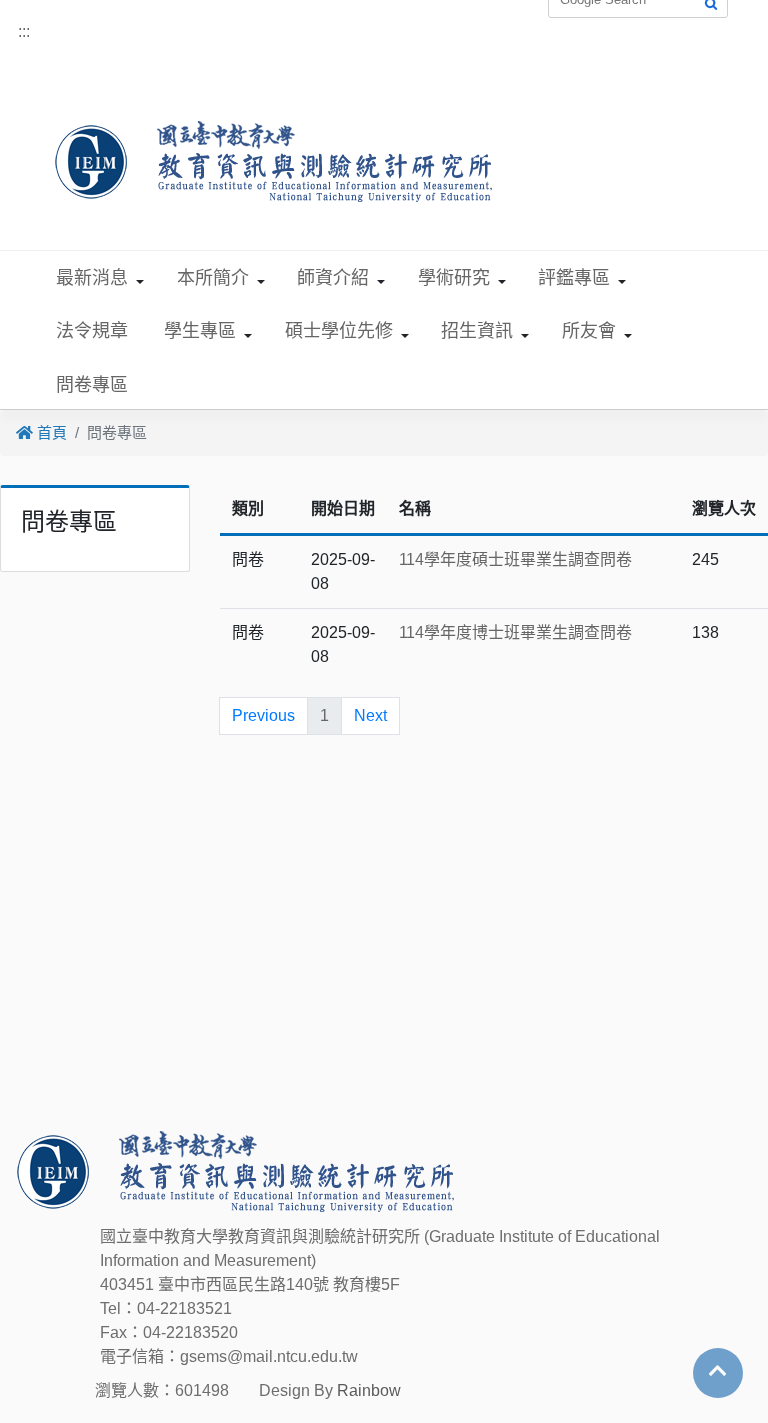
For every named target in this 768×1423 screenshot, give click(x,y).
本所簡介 (213, 278)
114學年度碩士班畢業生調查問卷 (515, 559)
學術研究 (454, 278)
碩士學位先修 (339, 331)
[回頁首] (718, 1371)
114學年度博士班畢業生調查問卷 (515, 632)
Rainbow (369, 1390)
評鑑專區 (574, 278)
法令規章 (92, 331)
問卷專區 (92, 385)
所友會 (589, 331)
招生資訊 (477, 331)
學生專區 (200, 331)
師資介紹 (333, 278)
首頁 (50, 432)
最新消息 (92, 278)
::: (24, 31)
